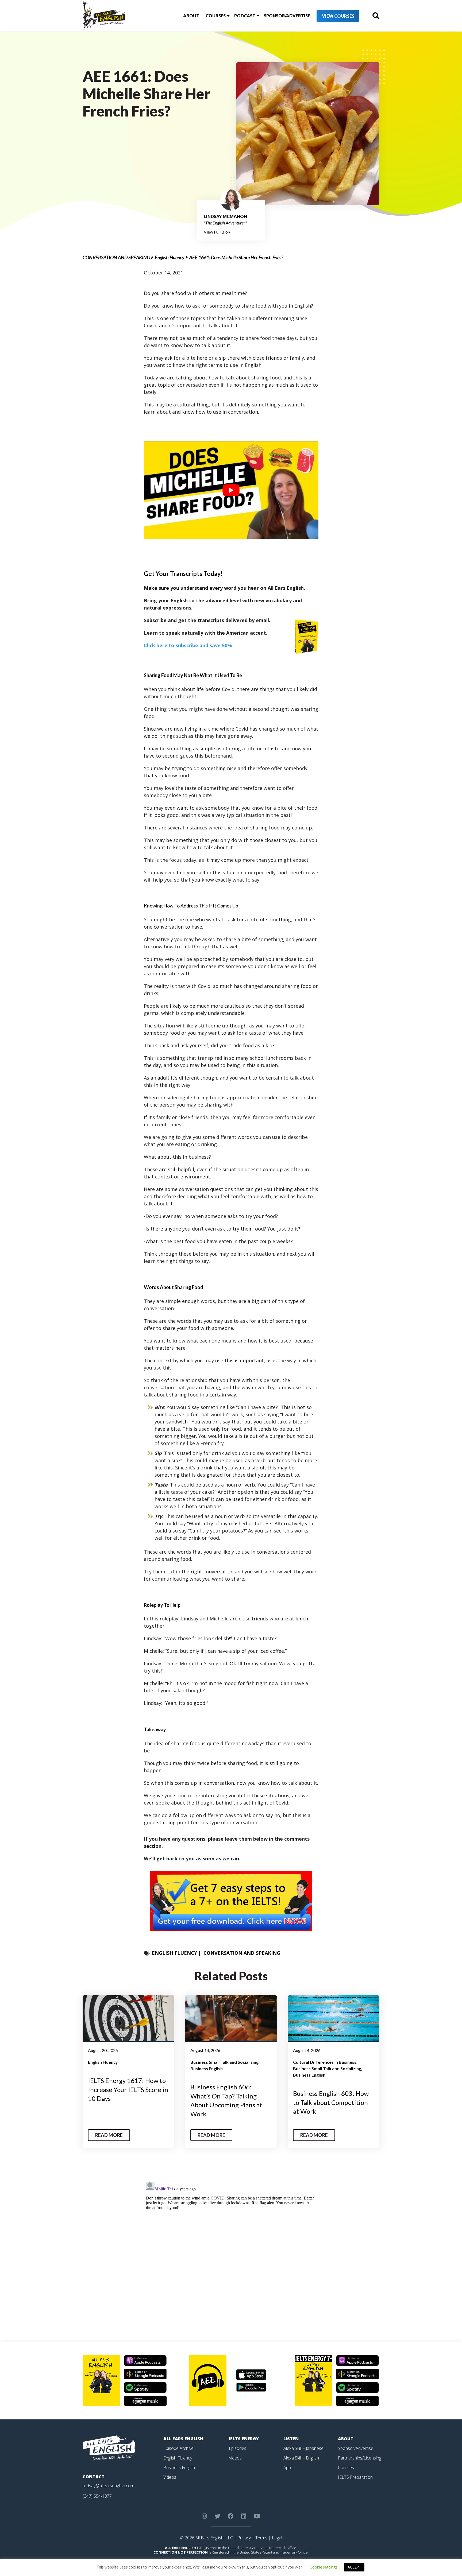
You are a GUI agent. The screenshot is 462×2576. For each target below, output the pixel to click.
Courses (216, 16)
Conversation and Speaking (116, 257)
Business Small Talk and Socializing (224, 2062)
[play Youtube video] (231, 490)
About (191, 16)
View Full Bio (216, 232)
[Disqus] (231, 2247)
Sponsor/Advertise (287, 16)
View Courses (338, 16)
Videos (170, 2477)
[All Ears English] (109, 2447)
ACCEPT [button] (354, 2567)
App (287, 2468)
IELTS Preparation (355, 2477)
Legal (277, 2538)
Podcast (245, 16)
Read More (109, 2135)
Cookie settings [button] (324, 2567)
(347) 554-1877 (97, 2496)
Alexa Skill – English (301, 2458)
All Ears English (183, 2439)
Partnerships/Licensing (360, 2458)
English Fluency (170, 257)
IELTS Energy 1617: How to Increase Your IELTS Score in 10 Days (128, 2089)
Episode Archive (178, 2448)
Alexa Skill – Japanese (303, 2448)
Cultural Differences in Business (325, 2062)
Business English (207, 2068)
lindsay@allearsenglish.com (108, 2486)
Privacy (244, 2538)
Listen (291, 2439)
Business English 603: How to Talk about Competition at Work (331, 2102)
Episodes (238, 2448)
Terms (261, 2538)
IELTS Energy (244, 2439)
